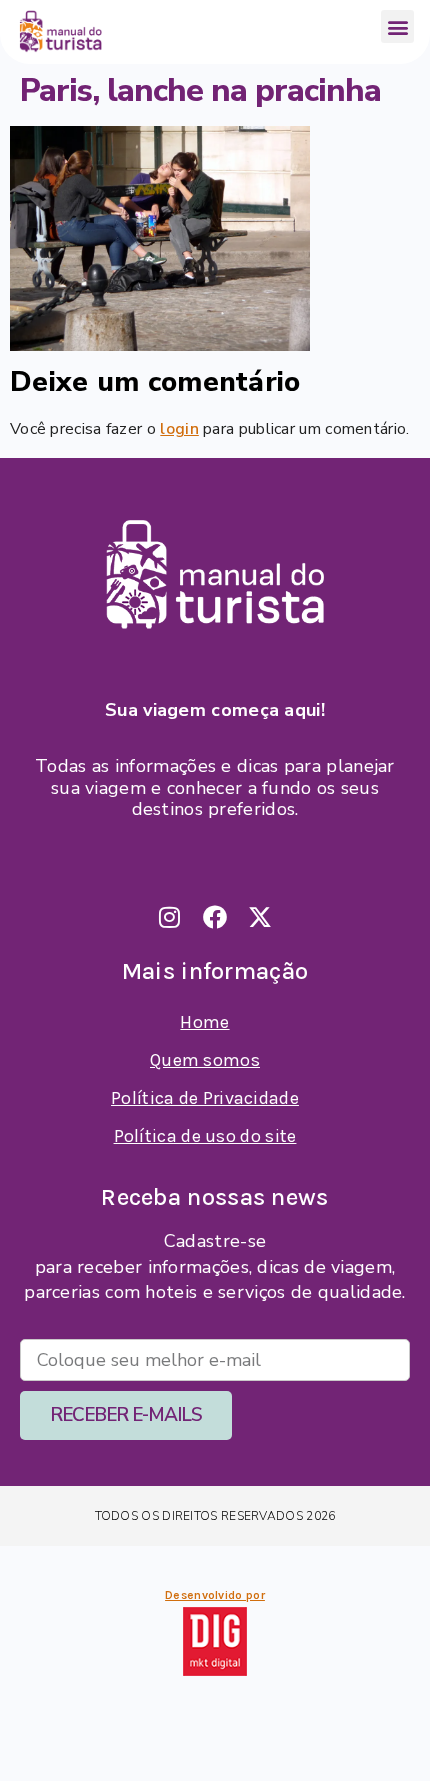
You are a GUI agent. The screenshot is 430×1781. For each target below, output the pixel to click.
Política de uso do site (205, 1136)
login (179, 429)
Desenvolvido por (215, 1595)
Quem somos (205, 1060)
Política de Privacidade (205, 1098)
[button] (397, 26)
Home (204, 1022)
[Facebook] (215, 917)
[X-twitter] (260, 917)
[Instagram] (170, 917)
